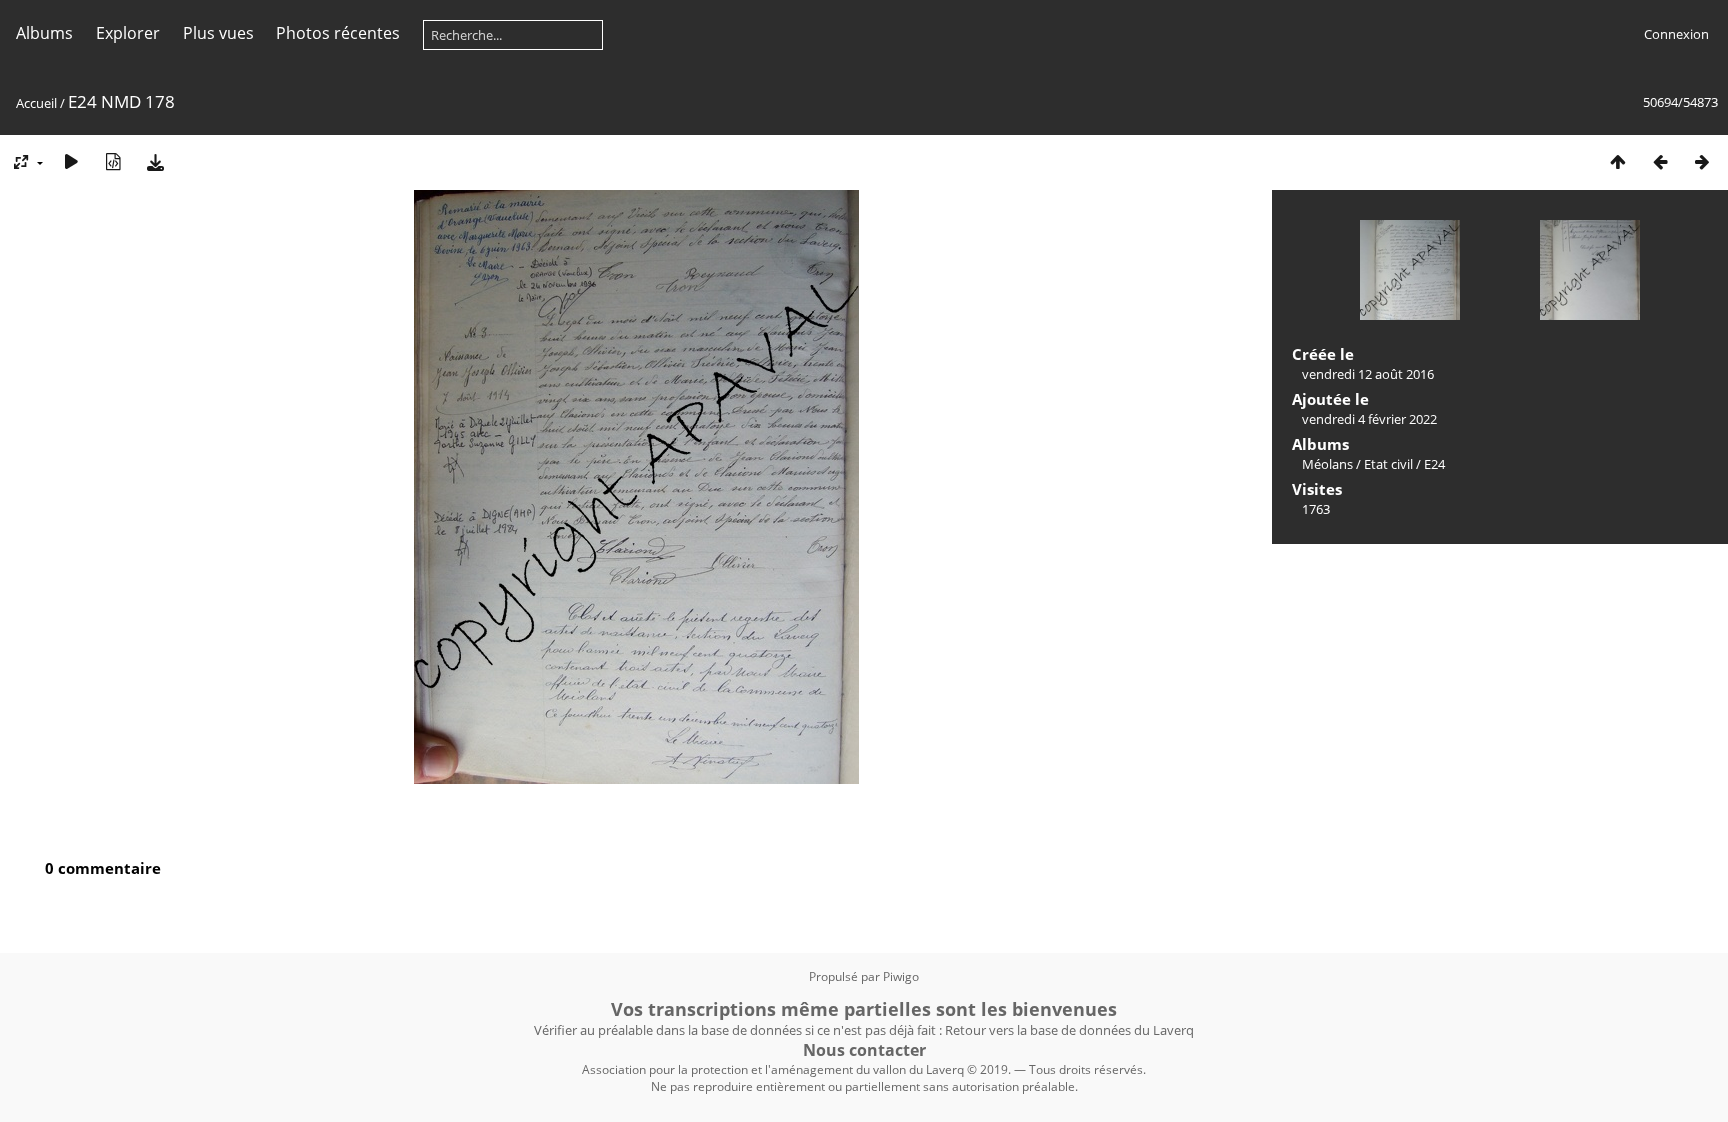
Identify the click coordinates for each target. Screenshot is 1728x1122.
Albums (44, 33)
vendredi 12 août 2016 (1368, 374)
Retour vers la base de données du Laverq (1069, 1030)
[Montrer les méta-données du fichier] (113, 161)
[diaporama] (71, 161)
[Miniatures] (1618, 161)
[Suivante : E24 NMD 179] (1702, 161)
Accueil (36, 103)
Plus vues (218, 33)
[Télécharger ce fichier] (155, 161)
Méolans (1327, 464)
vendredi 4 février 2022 (1369, 419)
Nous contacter (864, 1050)
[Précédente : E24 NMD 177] (1660, 161)
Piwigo (901, 976)
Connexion (1676, 34)
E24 (1434, 464)
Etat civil (1388, 464)
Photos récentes (338, 33)
